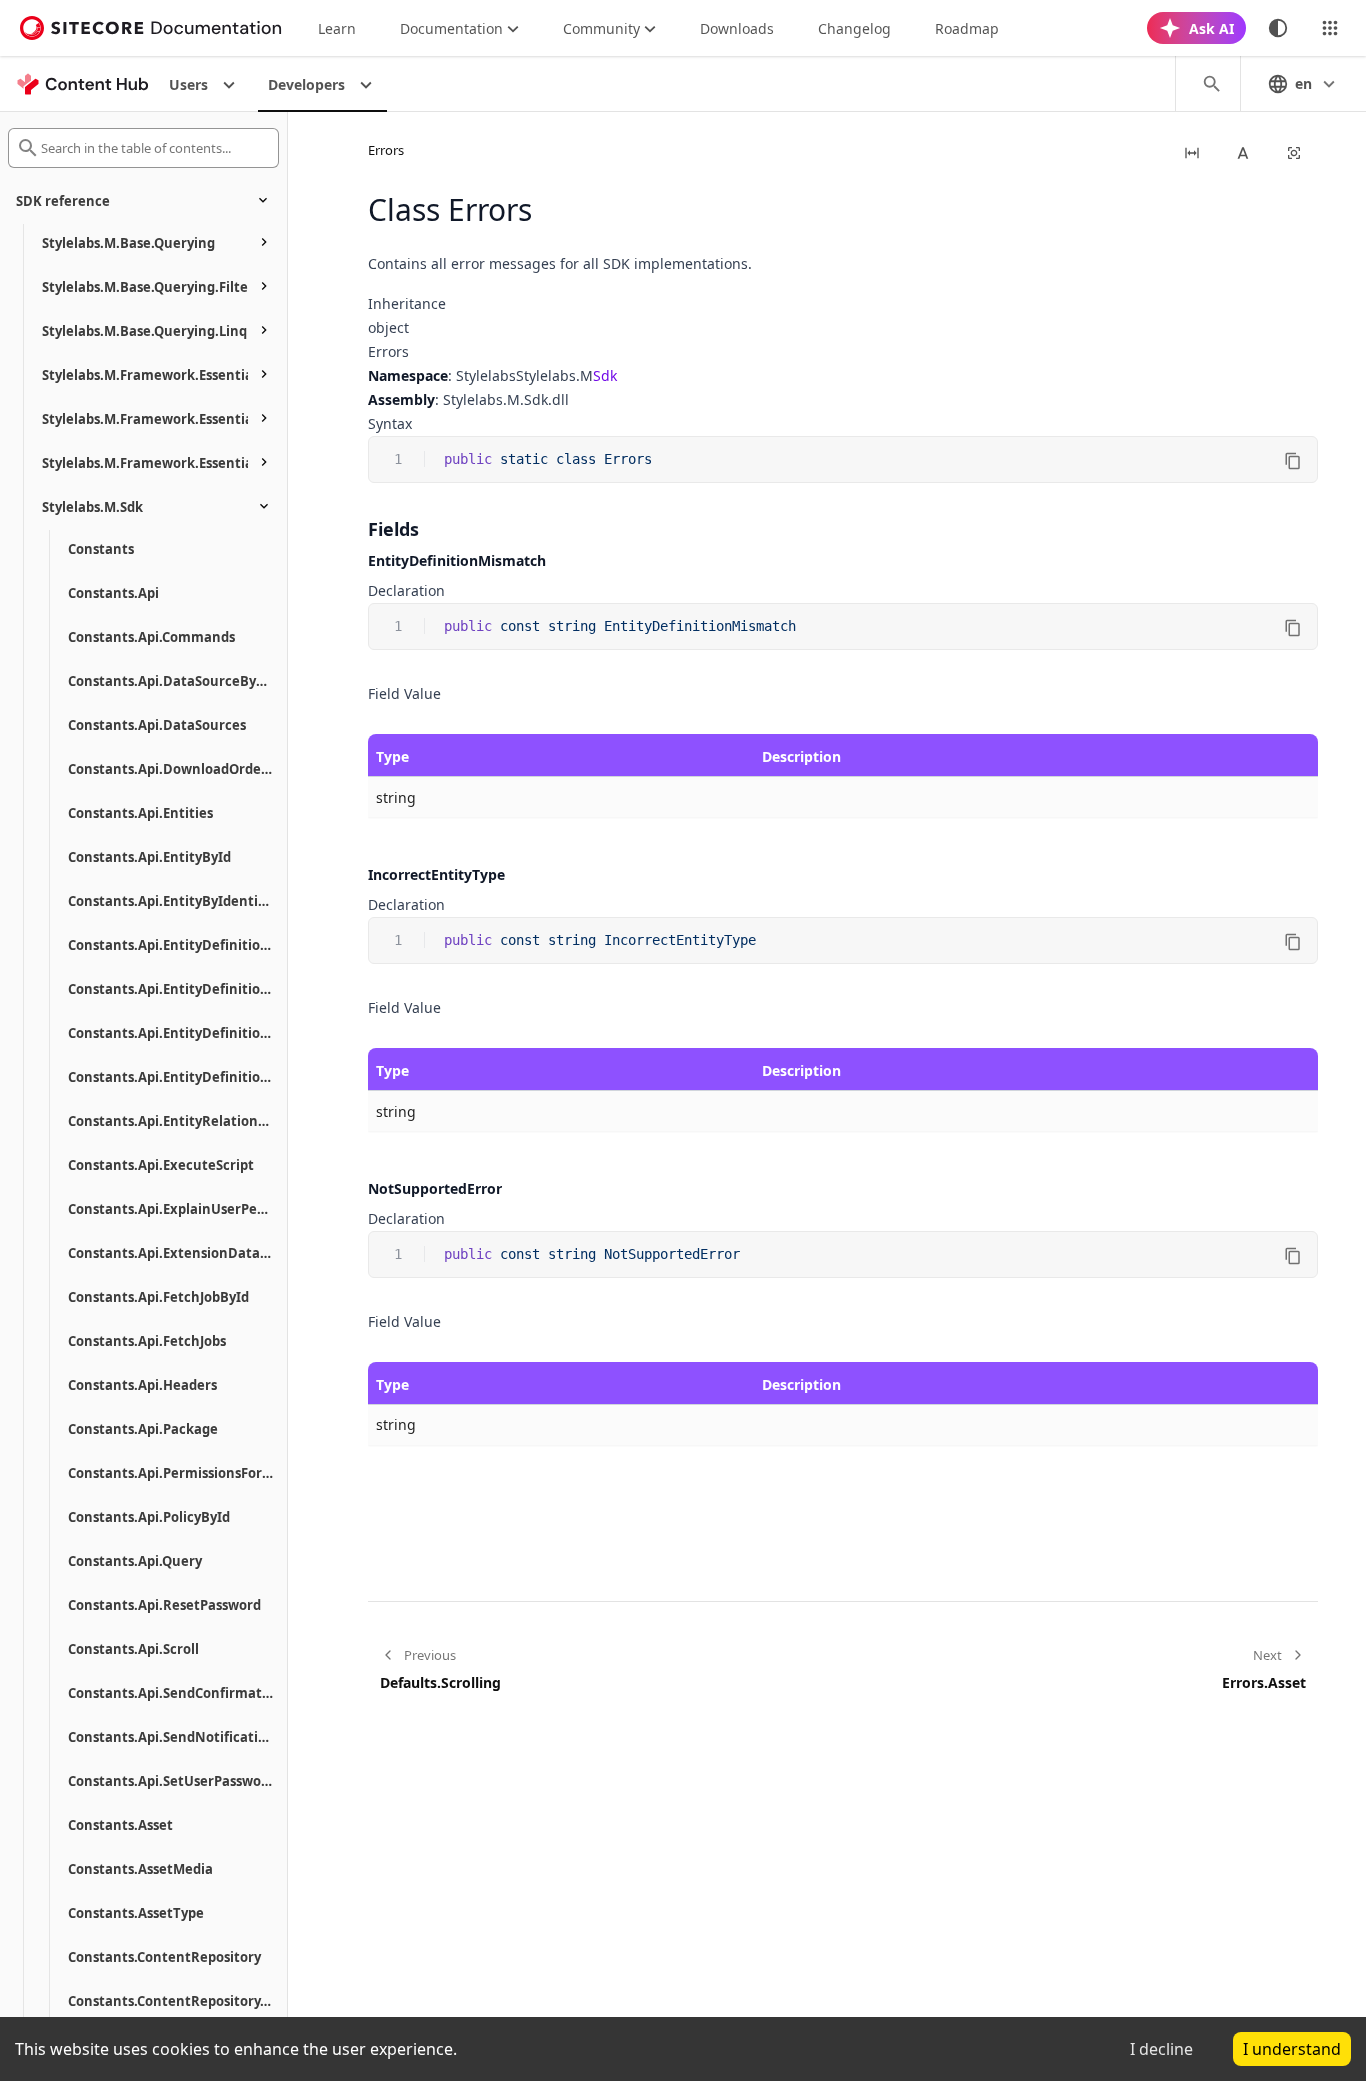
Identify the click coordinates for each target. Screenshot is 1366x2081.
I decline (1161, 2049)
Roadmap (967, 28)
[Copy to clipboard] (1293, 461)
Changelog (854, 28)
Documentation (451, 28)
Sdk (605, 375)
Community (601, 28)
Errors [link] (386, 150)
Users (188, 84)
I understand (1292, 2049)
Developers (306, 84)
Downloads (737, 28)
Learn (337, 28)
